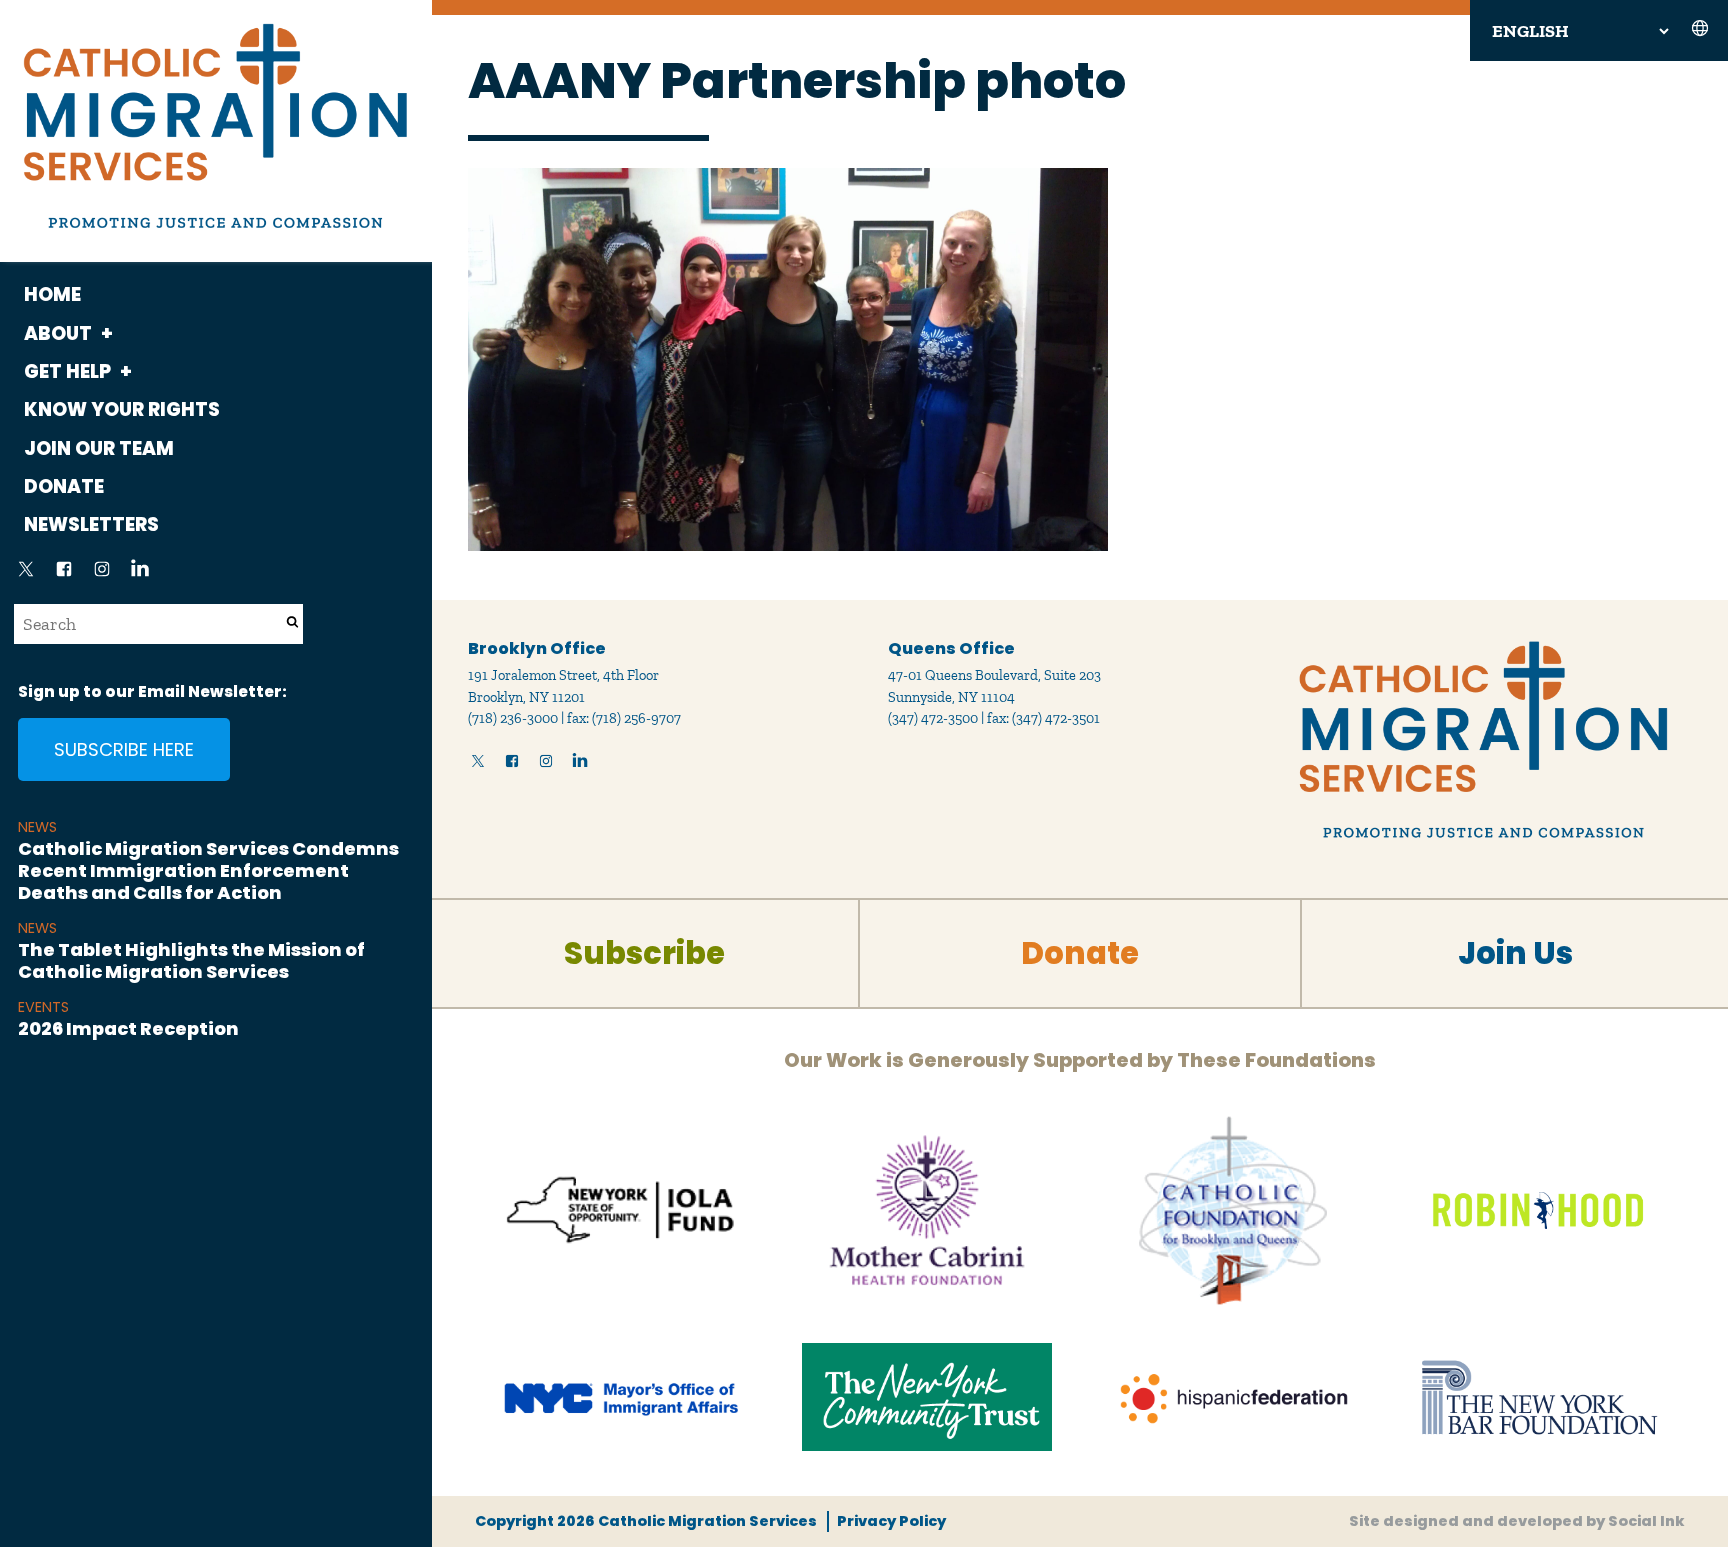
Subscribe (644, 953)
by (1517, 1521)
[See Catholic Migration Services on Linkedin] (140, 575)
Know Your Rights (122, 409)
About (58, 333)
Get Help (67, 371)
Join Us (1515, 953)
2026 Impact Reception (128, 1028)
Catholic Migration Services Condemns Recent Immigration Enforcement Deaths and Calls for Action (208, 870)
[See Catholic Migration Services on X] (26, 575)
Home (52, 294)
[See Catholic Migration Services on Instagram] (102, 575)
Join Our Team (99, 448)
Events (43, 1007)
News (37, 827)
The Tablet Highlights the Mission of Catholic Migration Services (191, 960)
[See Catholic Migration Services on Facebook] (64, 575)
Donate (64, 486)
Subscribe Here (124, 749)
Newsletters (91, 524)
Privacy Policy (891, 1521)
